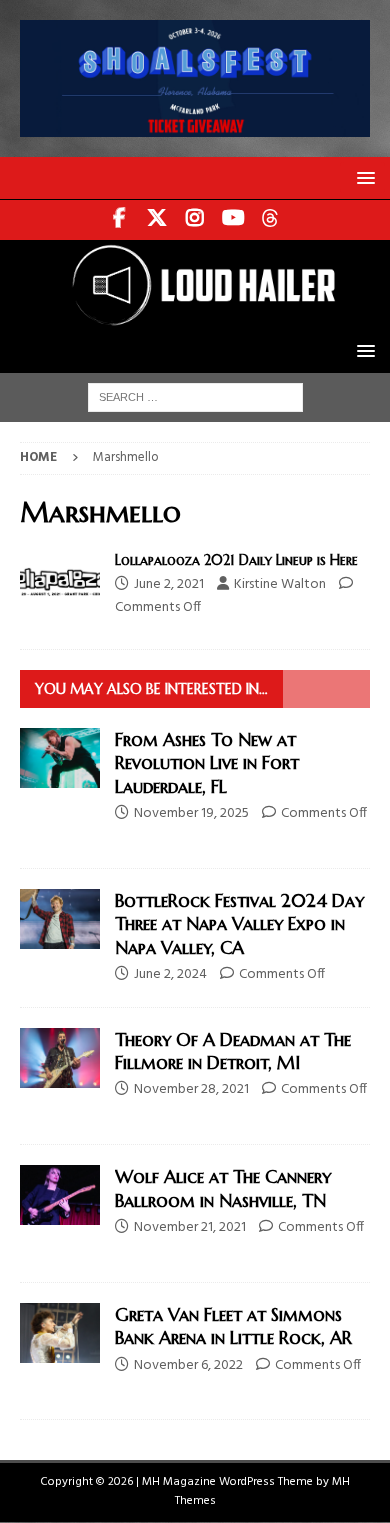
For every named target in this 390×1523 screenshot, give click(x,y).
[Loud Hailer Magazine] (195, 317)
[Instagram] (195, 220)
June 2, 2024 (170, 974)
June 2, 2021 (169, 584)
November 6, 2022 (188, 1365)
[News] (60, 581)
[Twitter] (157, 220)
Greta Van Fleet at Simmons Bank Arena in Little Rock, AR (233, 1326)
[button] (362, 177)
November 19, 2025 (191, 813)
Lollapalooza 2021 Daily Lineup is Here (236, 560)
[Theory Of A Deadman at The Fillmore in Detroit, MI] (60, 1058)
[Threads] (271, 220)
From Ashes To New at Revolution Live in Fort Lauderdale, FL (207, 763)
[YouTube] (233, 220)
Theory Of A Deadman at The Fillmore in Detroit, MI (233, 1051)
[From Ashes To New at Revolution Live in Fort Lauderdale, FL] (60, 758)
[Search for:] (195, 397)
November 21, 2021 (190, 1227)
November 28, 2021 (191, 1089)
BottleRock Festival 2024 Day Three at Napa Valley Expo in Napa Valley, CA (239, 924)
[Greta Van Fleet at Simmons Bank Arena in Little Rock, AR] (60, 1333)
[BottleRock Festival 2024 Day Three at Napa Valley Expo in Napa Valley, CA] (60, 919)
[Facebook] (119, 220)
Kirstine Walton (280, 584)
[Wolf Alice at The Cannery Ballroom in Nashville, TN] (60, 1195)
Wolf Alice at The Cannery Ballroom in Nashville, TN (223, 1188)
